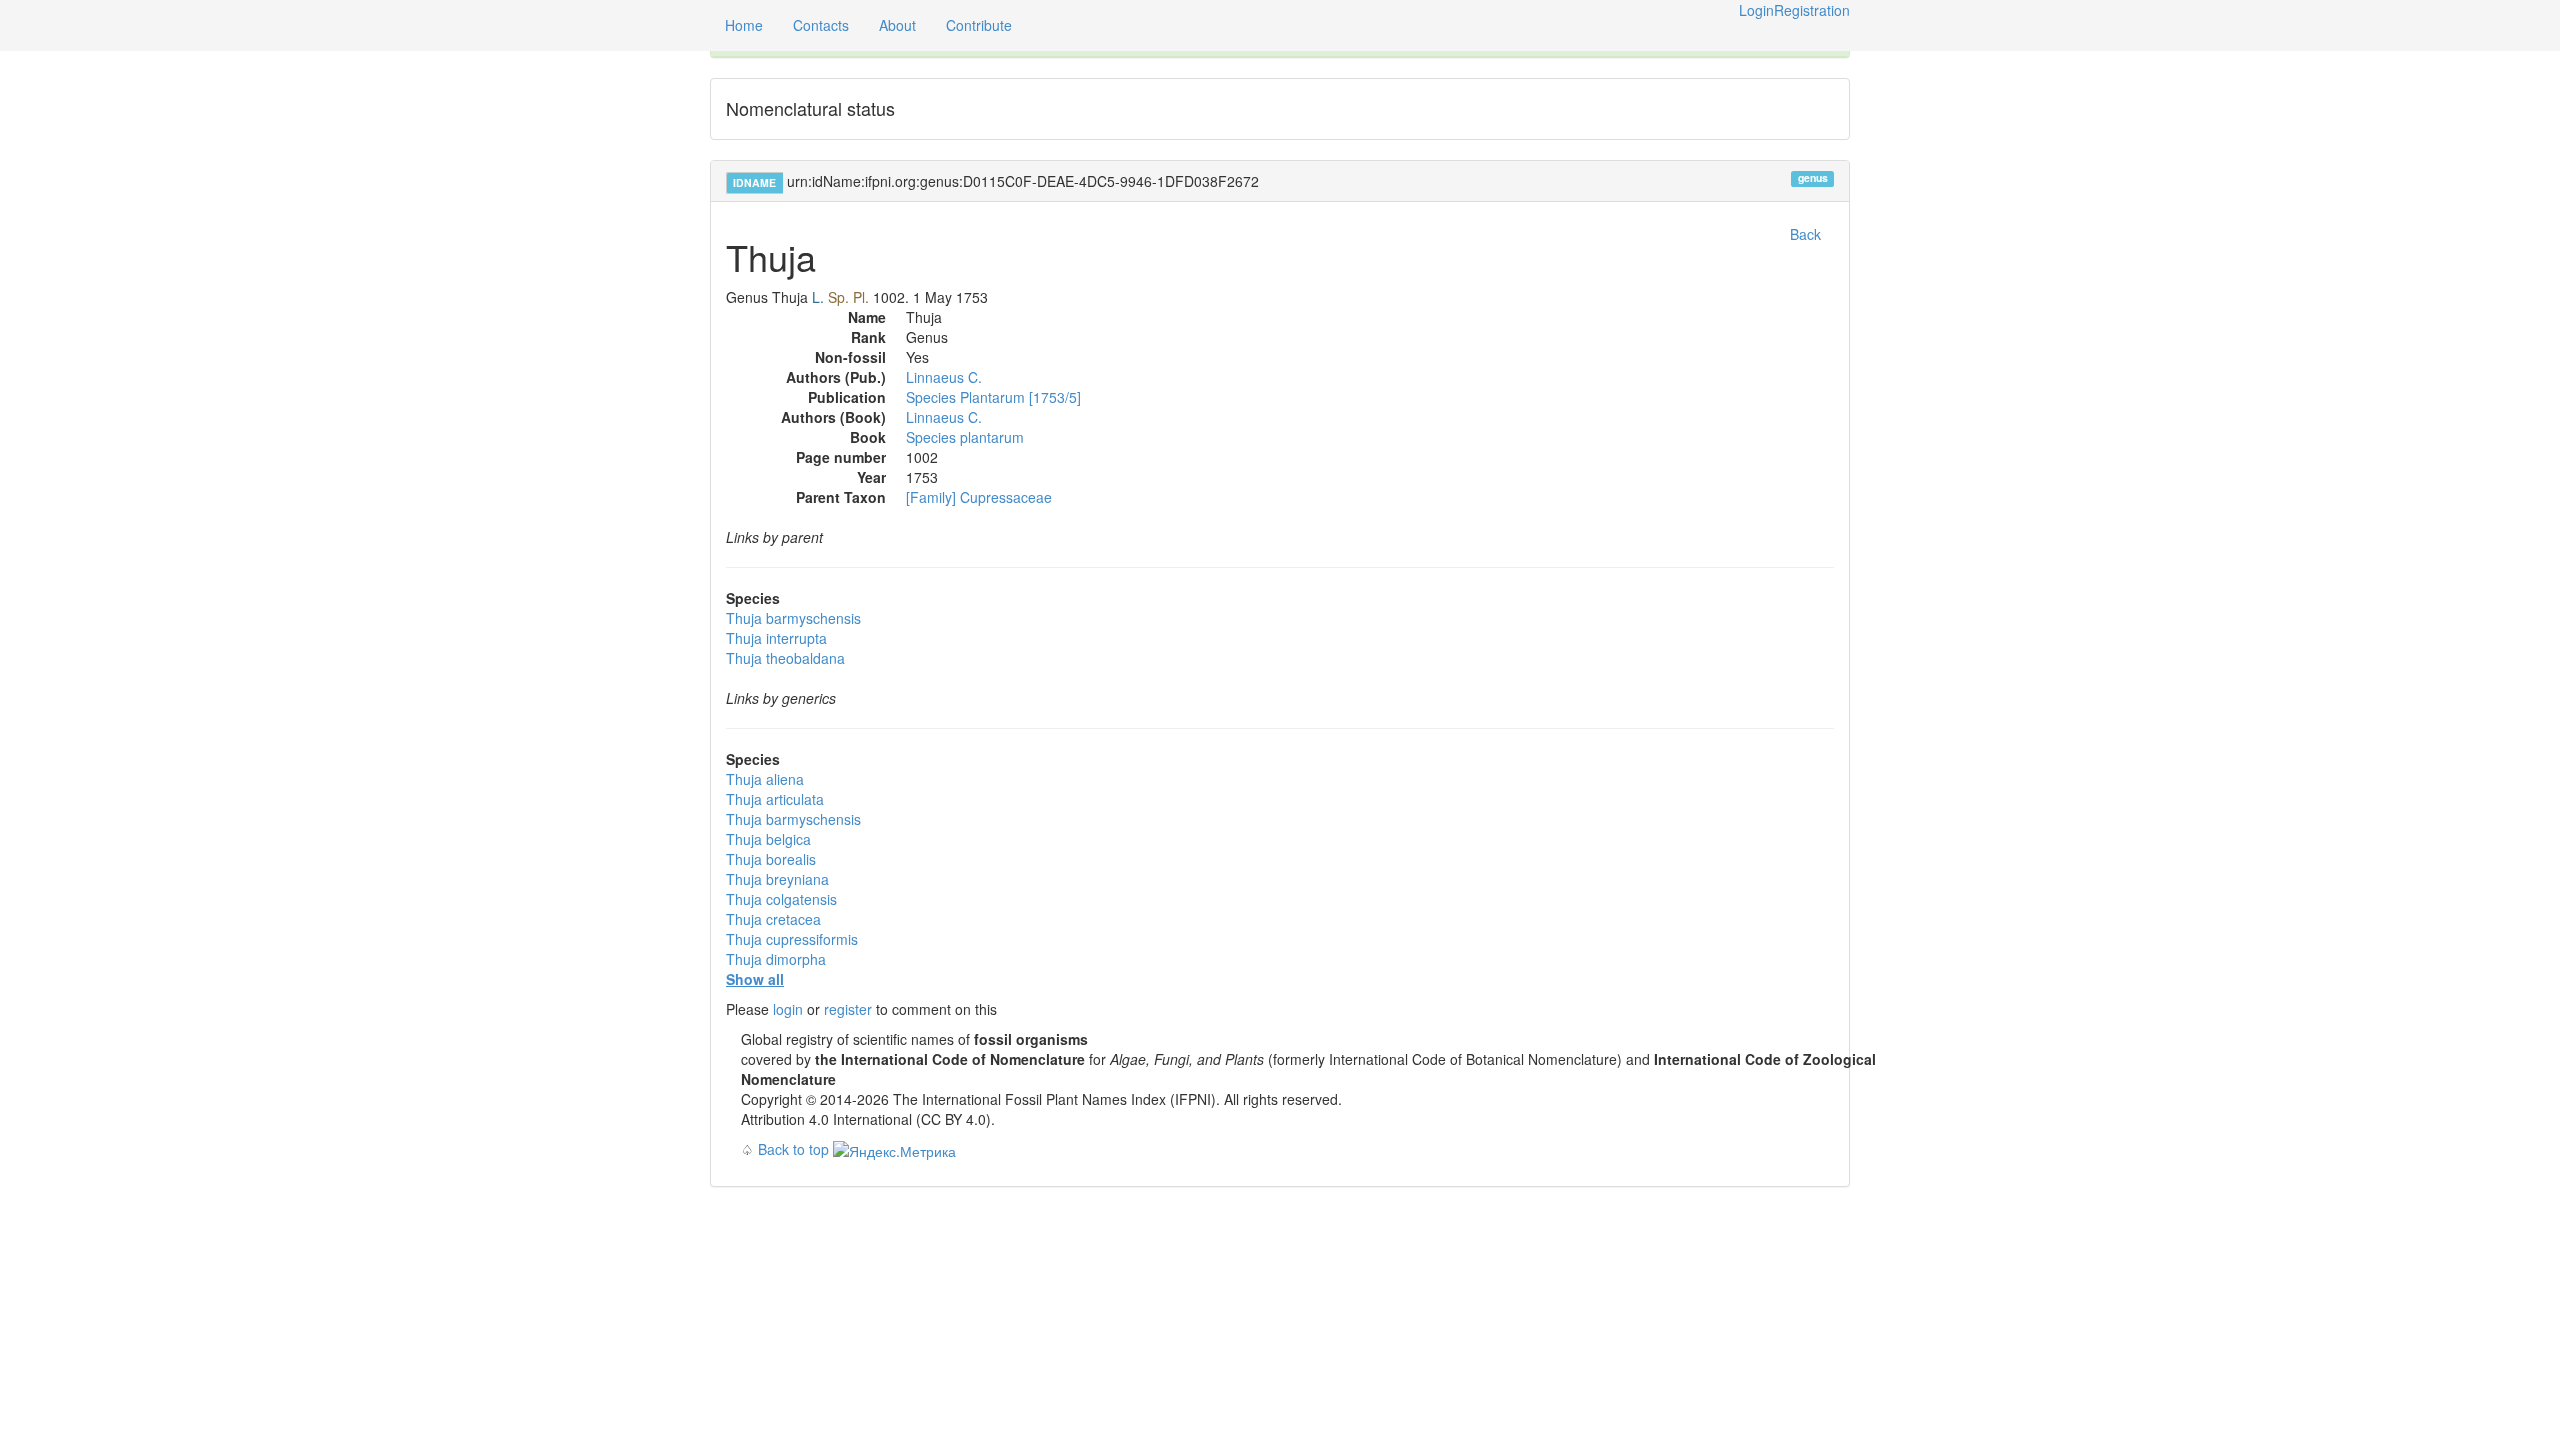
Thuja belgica (768, 839)
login (788, 1009)
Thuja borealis (771, 859)
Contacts (821, 25)
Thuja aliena (765, 779)
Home (744, 25)
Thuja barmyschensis (793, 618)
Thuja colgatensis (781, 899)
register (848, 1009)
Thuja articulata (775, 799)
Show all (755, 979)
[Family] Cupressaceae (979, 497)
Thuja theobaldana (785, 658)
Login (1756, 10)
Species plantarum (965, 437)
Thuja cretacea (773, 919)
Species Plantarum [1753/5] (993, 397)
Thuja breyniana (777, 879)
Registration (1812, 10)
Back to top (793, 1149)
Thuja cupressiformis (792, 939)
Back (1805, 234)
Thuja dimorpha (776, 959)
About (897, 25)
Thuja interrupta (776, 638)
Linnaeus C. (944, 377)
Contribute (979, 25)
